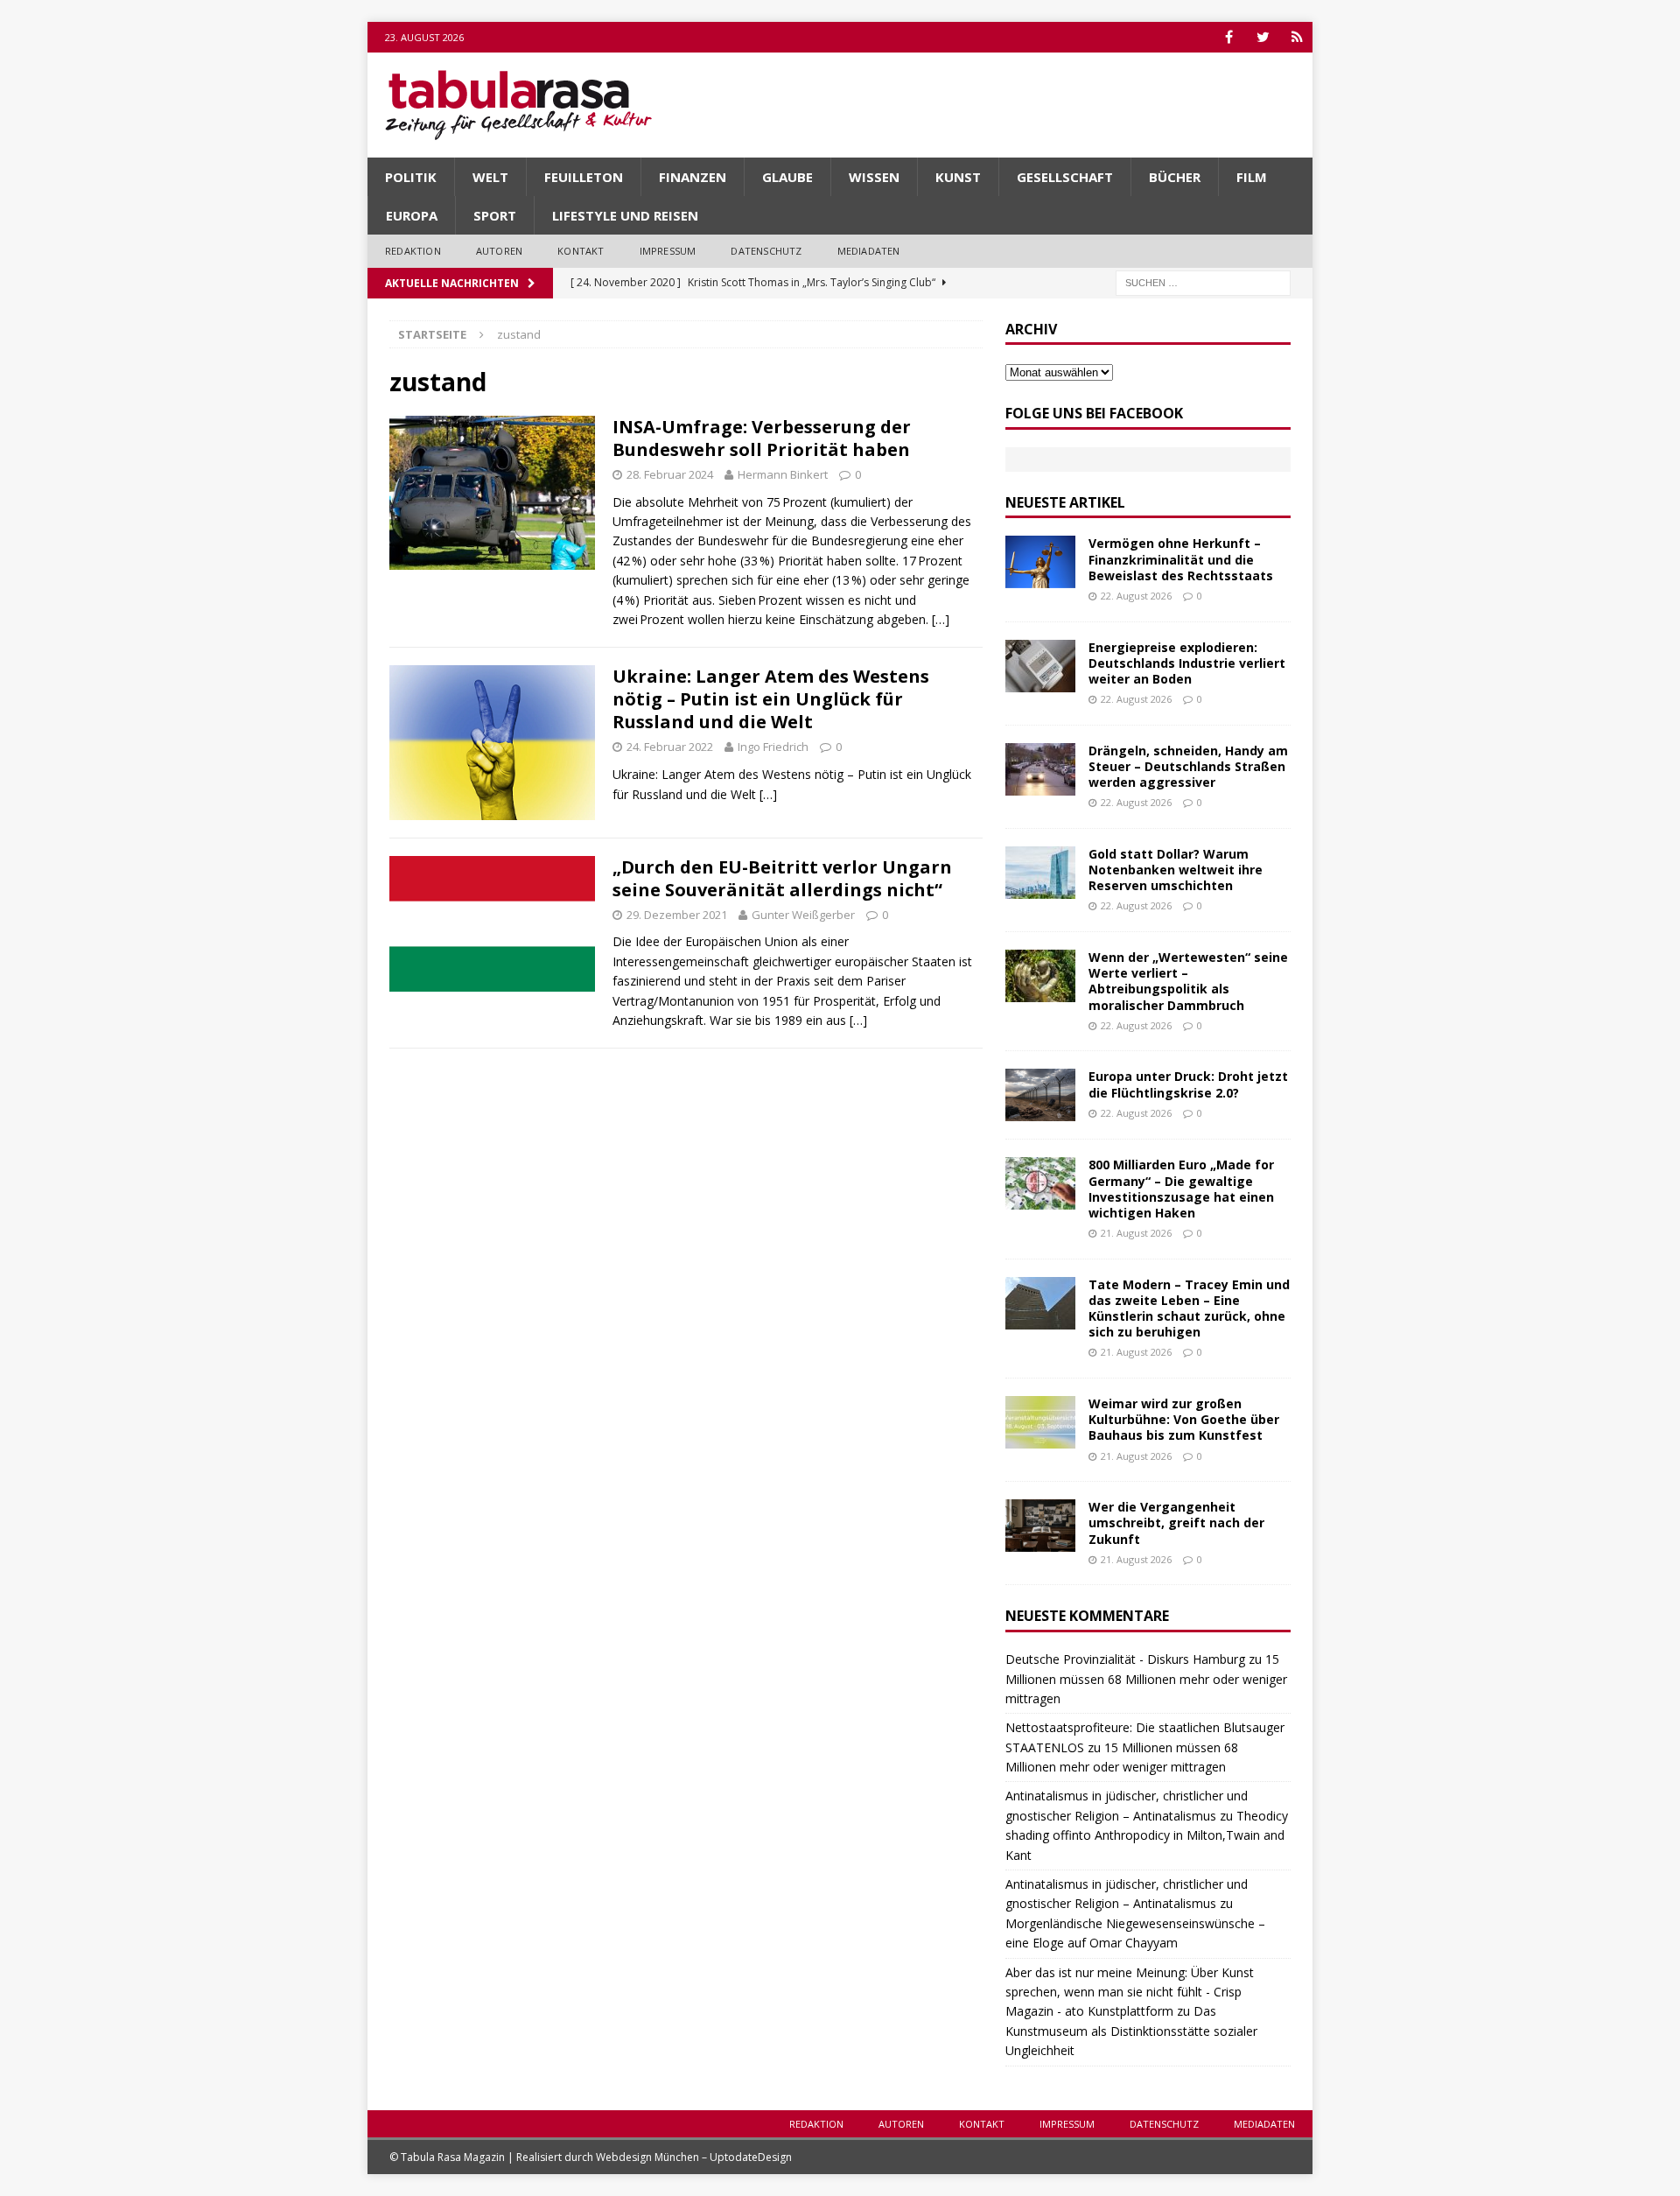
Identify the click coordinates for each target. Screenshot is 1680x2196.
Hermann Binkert (783, 474)
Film (1252, 177)
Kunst (958, 177)
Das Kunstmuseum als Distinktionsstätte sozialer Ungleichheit (1131, 2031)
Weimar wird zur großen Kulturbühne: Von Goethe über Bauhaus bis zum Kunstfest (1184, 1419)
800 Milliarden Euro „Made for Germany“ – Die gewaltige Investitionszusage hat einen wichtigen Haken (1181, 1189)
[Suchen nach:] (1203, 281)
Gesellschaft (1065, 177)
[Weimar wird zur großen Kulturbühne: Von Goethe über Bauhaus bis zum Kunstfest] (1040, 1422)
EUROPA (412, 215)
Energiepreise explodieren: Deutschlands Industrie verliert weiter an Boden (1187, 663)
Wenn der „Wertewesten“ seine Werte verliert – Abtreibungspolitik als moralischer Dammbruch (1188, 981)
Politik (411, 177)
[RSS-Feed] (1297, 37)
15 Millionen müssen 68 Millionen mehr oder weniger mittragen (1146, 1679)
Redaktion (413, 251)
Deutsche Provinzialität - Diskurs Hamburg (1125, 1659)
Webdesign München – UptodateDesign (694, 2157)
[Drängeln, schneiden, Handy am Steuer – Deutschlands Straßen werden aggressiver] (1040, 769)
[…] (941, 619)
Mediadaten (869, 251)
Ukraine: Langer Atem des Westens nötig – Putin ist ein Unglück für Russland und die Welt (771, 699)
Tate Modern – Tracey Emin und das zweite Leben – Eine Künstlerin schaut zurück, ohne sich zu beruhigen (1189, 1308)
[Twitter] (1263, 37)
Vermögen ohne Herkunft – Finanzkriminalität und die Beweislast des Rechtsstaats (1181, 559)
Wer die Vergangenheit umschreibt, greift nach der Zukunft (1176, 1522)
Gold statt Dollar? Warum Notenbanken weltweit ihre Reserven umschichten (1176, 870)
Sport (495, 215)
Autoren (499, 251)
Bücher (1175, 177)
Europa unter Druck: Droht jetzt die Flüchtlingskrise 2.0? (1188, 1084)
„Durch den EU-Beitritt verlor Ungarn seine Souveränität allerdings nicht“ (782, 878)
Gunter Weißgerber (803, 915)
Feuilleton (584, 177)
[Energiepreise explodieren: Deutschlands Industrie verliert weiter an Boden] (1040, 666)
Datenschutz (766, 251)
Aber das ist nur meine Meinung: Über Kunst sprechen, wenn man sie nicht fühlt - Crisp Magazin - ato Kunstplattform (1130, 1992)
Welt (490, 177)
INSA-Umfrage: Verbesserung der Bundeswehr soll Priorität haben (762, 438)
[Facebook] (1229, 37)
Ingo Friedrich (773, 747)
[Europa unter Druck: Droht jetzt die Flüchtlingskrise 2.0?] (1040, 1095)
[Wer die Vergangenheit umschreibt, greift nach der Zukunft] (1040, 1526)
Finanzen (693, 177)
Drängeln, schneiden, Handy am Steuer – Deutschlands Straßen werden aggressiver (1188, 766)
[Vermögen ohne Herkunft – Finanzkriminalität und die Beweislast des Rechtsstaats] (1040, 562)
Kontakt (581, 251)
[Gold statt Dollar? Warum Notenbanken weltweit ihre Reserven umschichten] (1040, 873)
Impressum (668, 251)
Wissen (874, 177)
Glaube (787, 177)
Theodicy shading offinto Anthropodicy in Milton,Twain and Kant (1147, 1835)
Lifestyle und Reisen (625, 215)
